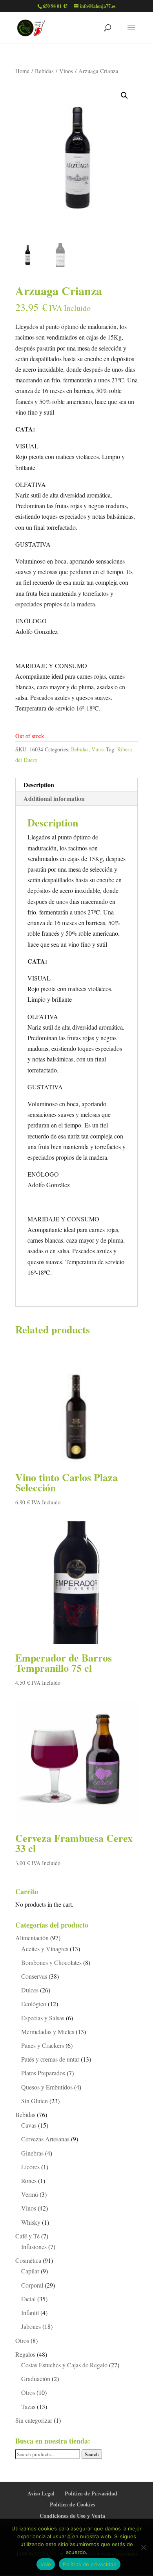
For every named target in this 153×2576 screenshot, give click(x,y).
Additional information (54, 798)
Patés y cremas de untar (50, 2059)
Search (92, 2454)
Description (39, 785)
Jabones (31, 2326)
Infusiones (34, 2246)
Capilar (30, 2271)
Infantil (30, 2313)
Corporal (32, 2285)
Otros (22, 2340)
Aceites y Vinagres (45, 1949)
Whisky (31, 2222)
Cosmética (28, 2260)
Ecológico (34, 2004)
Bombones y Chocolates (51, 1962)
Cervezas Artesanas (45, 2139)
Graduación (36, 2379)
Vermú (30, 2194)
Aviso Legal (41, 2493)
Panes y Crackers (43, 2045)
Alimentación (32, 1938)
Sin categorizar (34, 2420)
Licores (30, 2167)
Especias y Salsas (43, 2018)
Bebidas (44, 71)
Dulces (30, 1990)
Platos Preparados (43, 2073)
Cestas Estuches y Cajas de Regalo (64, 2365)
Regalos (25, 2354)
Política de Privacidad (91, 2493)
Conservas (34, 1976)
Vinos (66, 71)
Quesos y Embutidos (47, 2087)
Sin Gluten (35, 2101)
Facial (28, 2299)
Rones (29, 2180)
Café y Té (27, 2236)
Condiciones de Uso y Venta (72, 2516)
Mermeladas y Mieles (48, 2032)
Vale (46, 2564)
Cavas (29, 2125)
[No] (143, 2547)
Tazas (28, 2406)
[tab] (76, 785)
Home (22, 71)
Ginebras (32, 2153)
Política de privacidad (90, 2564)
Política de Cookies (72, 2504)
